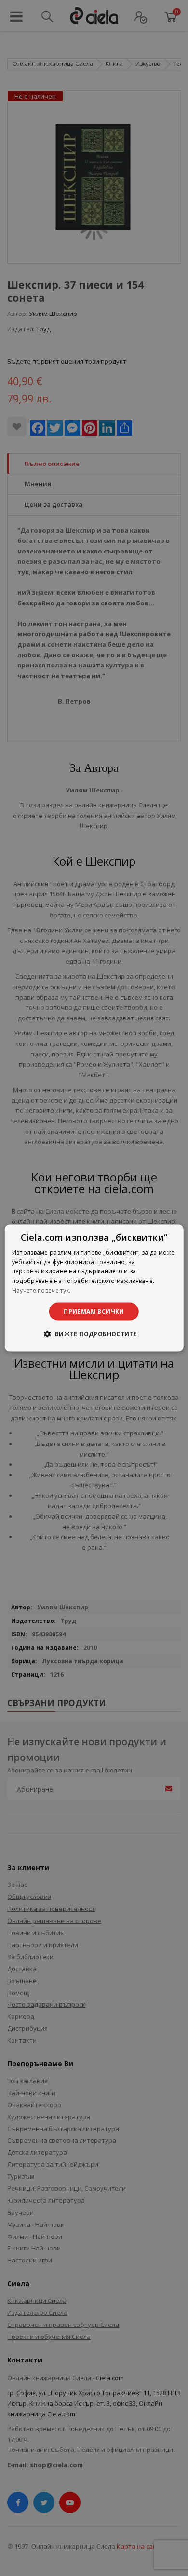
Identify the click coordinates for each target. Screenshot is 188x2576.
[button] (94, 1334)
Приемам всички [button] (94, 1311)
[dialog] (94, 1288)
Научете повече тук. (41, 1290)
